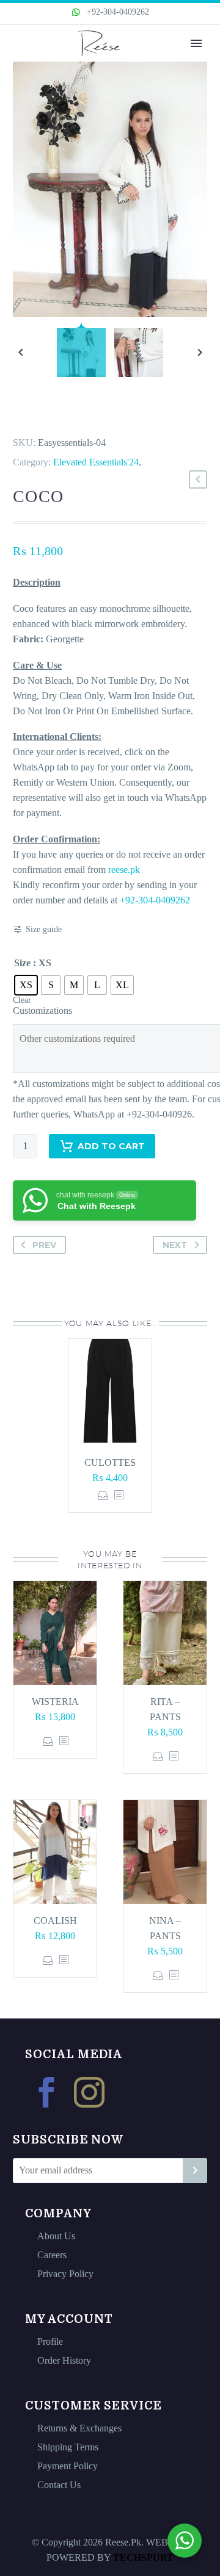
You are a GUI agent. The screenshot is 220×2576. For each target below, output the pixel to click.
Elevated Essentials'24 (96, 462)
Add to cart (111, 1146)
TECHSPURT (143, 2557)
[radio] (26, 985)
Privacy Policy (65, 2274)
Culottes (110, 1462)
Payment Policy (68, 2466)
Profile (50, 2341)
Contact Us (59, 2485)
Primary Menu (196, 43)
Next (175, 1245)
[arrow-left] (20, 353)
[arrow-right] (200, 353)
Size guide (44, 929)
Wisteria (55, 1702)
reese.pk (124, 870)
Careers (52, 2255)
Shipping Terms (68, 2447)
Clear (22, 1000)
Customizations (42, 1010)
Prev (44, 1245)
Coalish (55, 1921)
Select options (103, 1495)
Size (22, 963)
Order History (64, 2360)
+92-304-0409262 (117, 12)
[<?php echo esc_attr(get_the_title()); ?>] (119, 1495)
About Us (56, 2236)
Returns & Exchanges (79, 2428)
